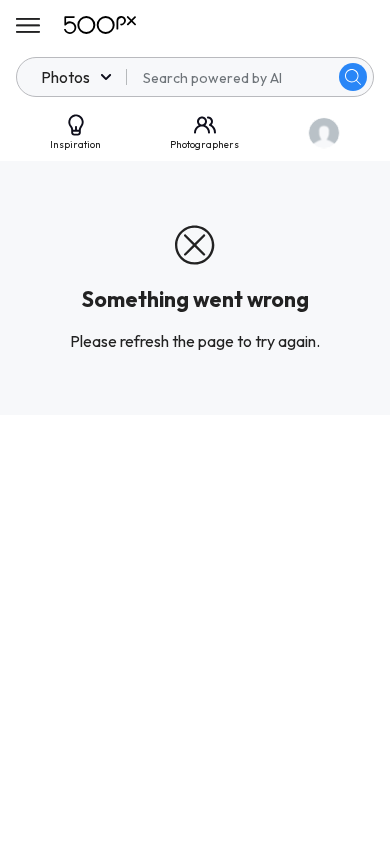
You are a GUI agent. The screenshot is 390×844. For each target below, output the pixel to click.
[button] (353, 77)
